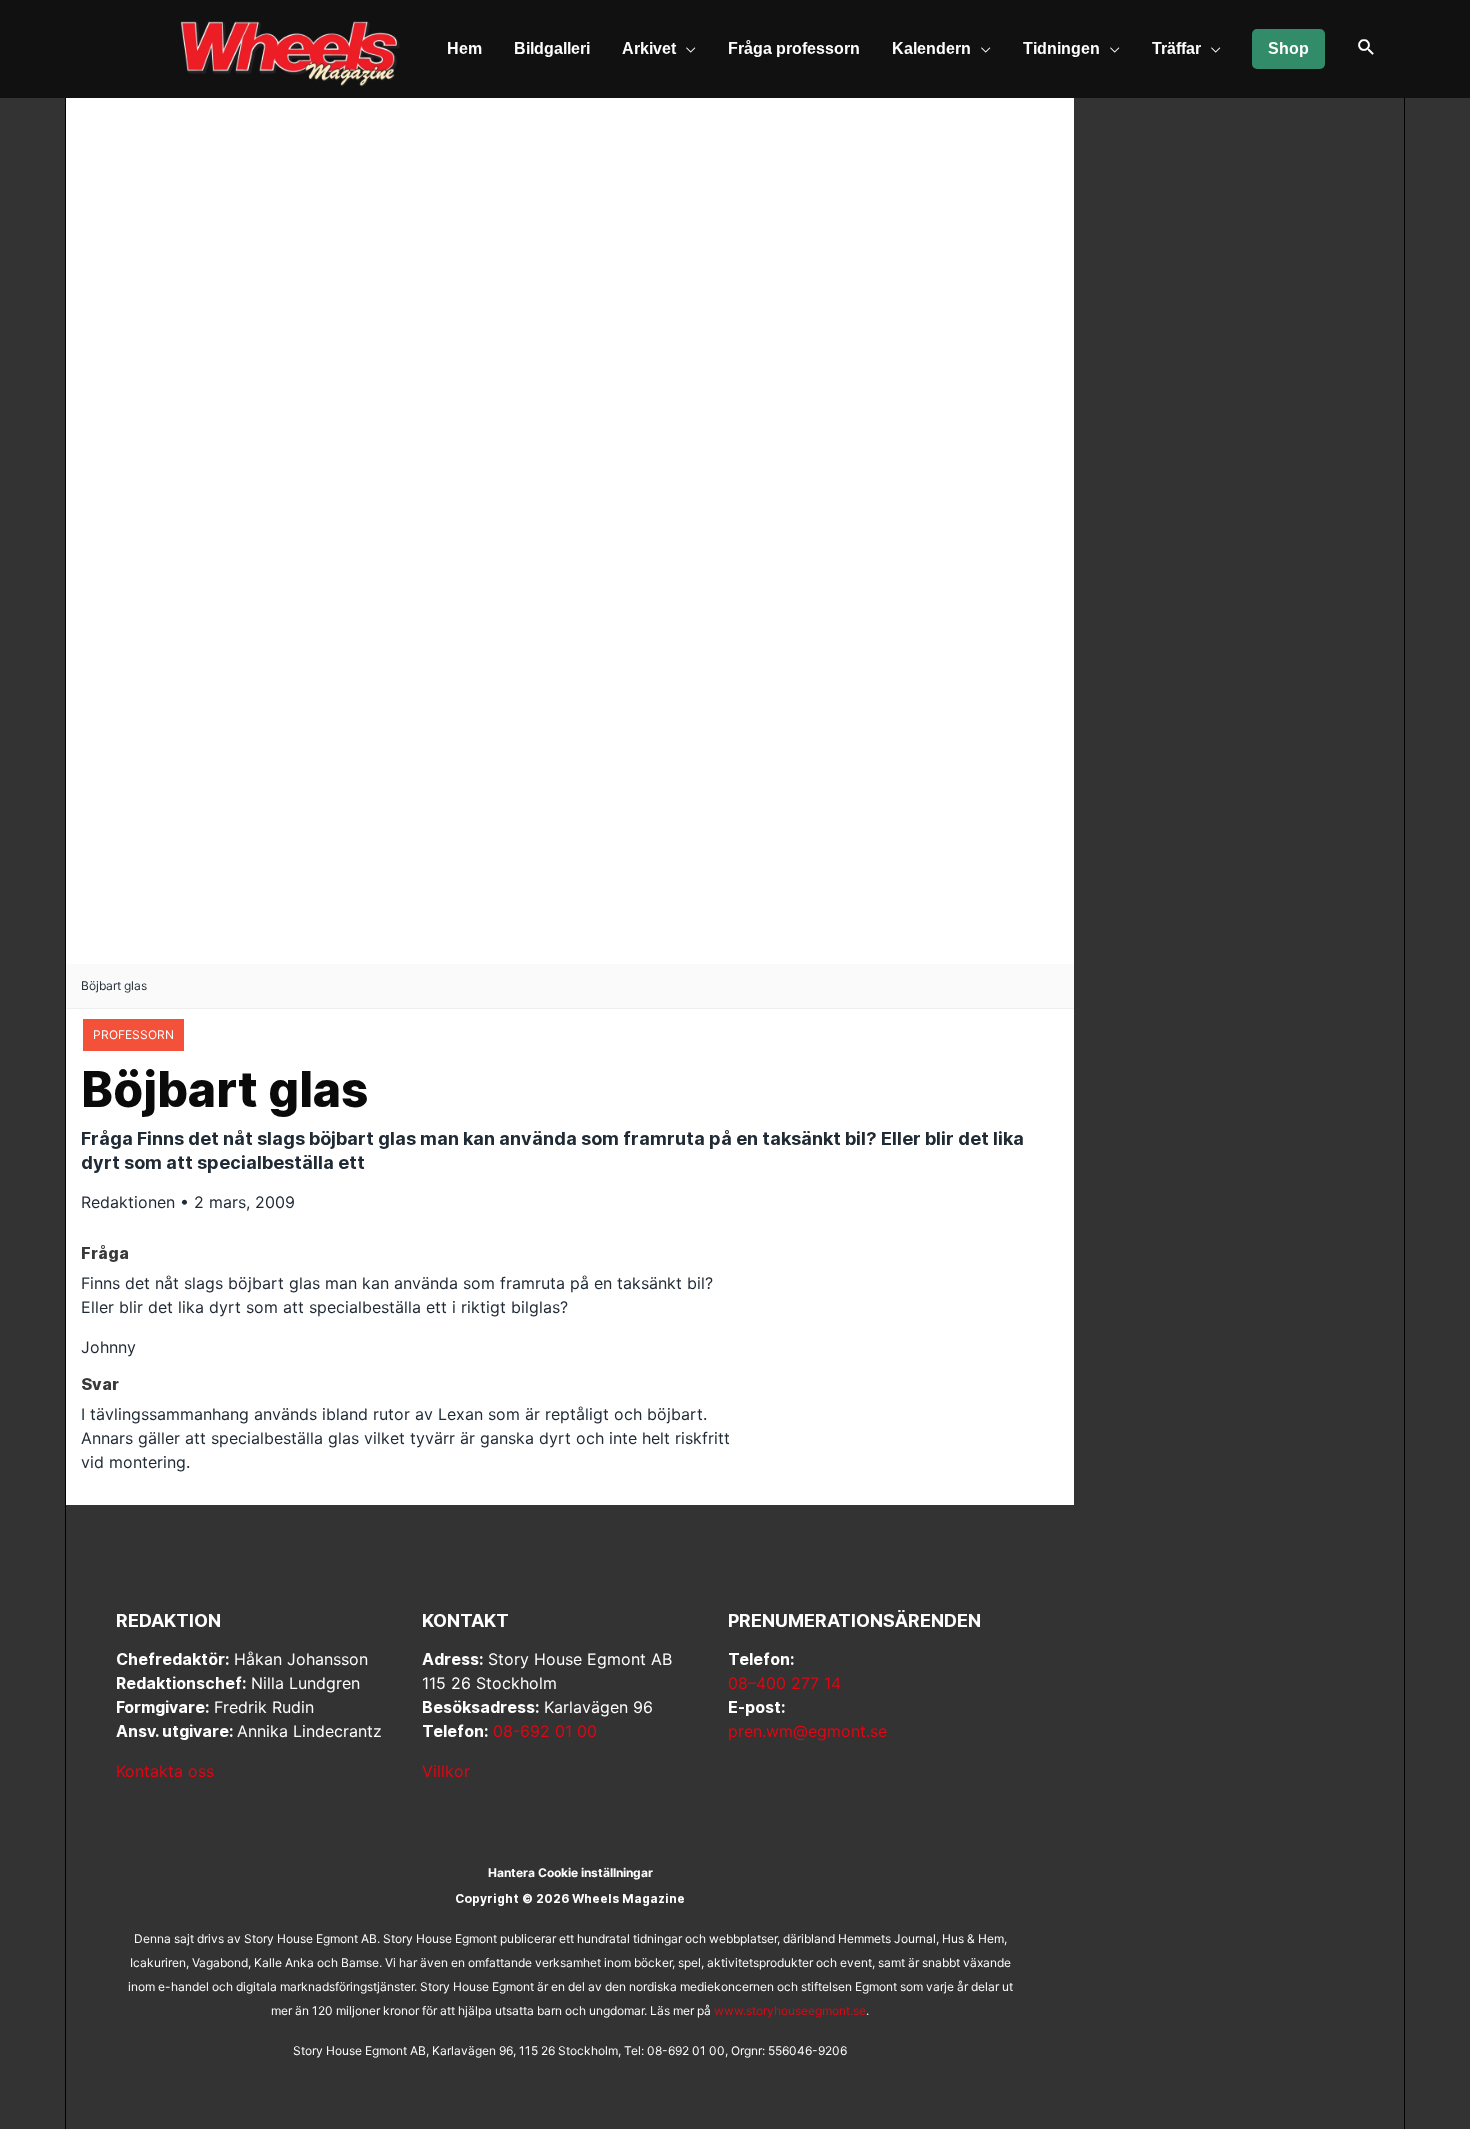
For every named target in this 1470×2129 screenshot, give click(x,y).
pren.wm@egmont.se (807, 1731)
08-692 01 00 (545, 1731)
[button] (1366, 48)
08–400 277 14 (784, 1683)
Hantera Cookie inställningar (570, 1872)
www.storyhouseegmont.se (790, 2010)
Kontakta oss (165, 1771)
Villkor (446, 1771)
